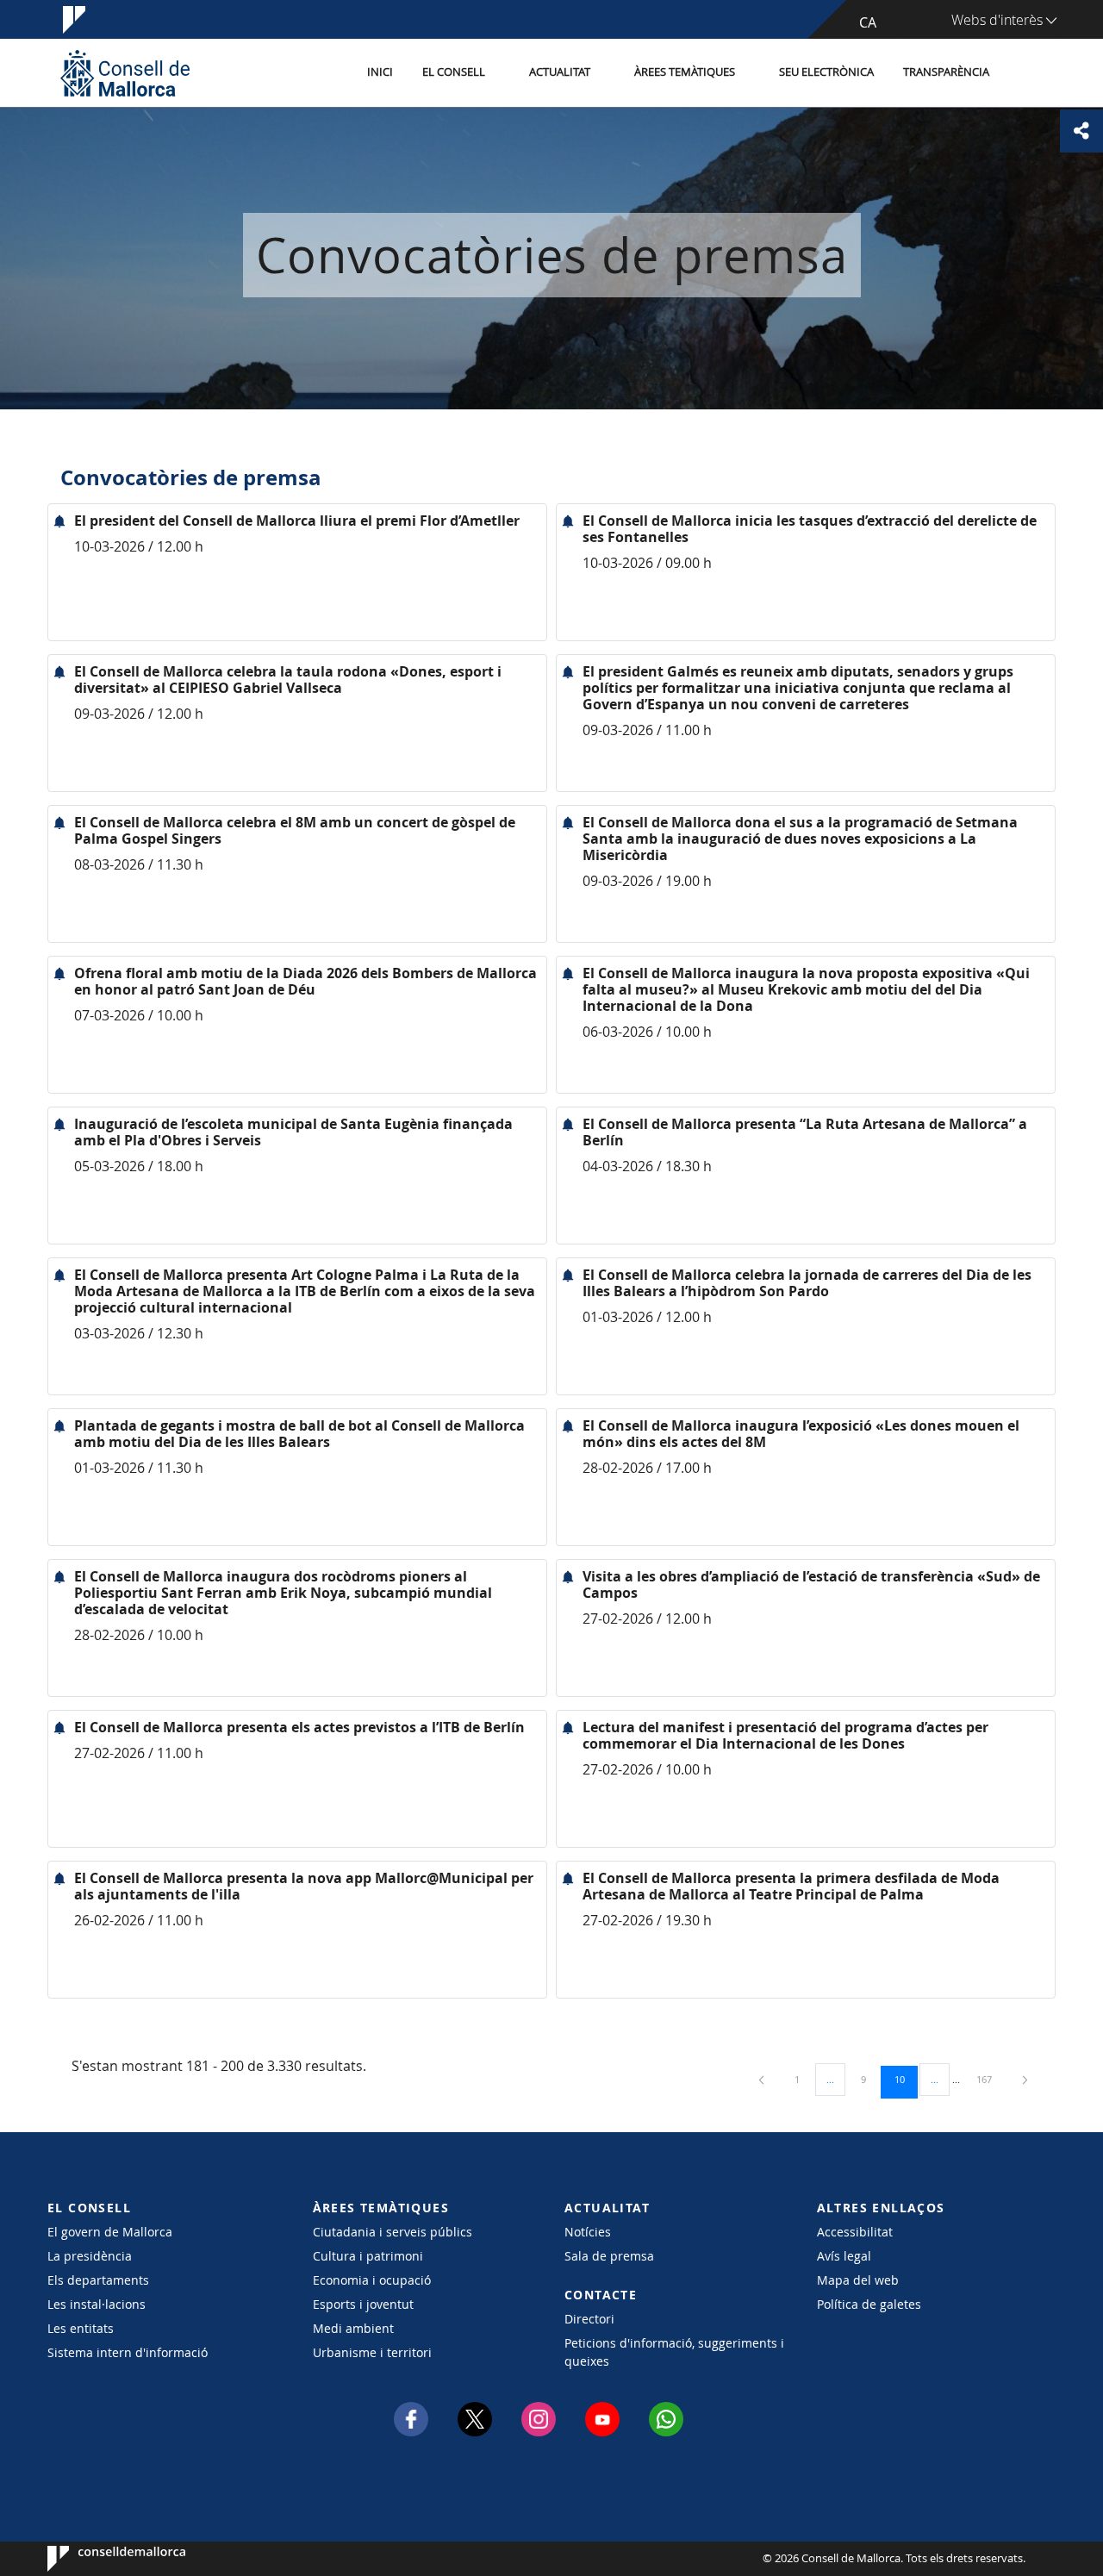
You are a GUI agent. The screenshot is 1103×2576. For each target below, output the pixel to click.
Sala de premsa (609, 2256)
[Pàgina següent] (1025, 2079)
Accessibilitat (855, 2232)
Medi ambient (353, 2328)
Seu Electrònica (826, 72)
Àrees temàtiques (685, 72)
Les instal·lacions (97, 2304)
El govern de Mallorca (110, 2232)
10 (906, 2079)
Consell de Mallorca (100, 2559)
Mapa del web (858, 2280)
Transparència (946, 72)
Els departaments (98, 2280)
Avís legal (844, 2256)
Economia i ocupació (372, 2280)
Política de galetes (869, 2304)
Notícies (588, 2232)
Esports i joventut (363, 2304)
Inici (380, 72)
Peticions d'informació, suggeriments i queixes (674, 2352)
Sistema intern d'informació (128, 2352)
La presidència (90, 2256)
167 (990, 2079)
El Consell (454, 72)
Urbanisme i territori (372, 2352)
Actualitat (560, 72)
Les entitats (81, 2328)
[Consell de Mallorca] (125, 73)
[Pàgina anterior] (763, 2079)
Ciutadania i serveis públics (393, 2232)
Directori (589, 2319)
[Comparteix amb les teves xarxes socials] (1081, 131)
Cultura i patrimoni (368, 2256)
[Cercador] (1022, 73)
